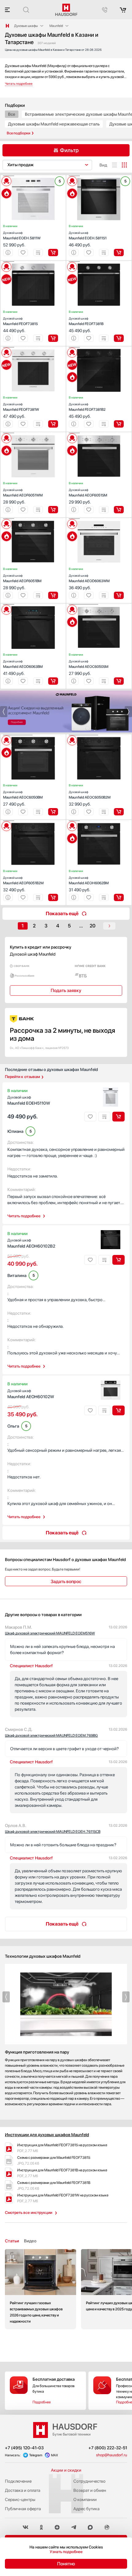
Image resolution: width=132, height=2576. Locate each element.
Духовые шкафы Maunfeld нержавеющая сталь (54, 124)
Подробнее (42, 2402)
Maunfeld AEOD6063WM (89, 578)
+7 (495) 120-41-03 (24, 2448)
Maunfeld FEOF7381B (86, 321)
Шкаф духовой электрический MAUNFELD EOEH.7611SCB (53, 1832)
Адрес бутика (86, 2509)
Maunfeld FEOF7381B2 (87, 407)
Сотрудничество (89, 2481)
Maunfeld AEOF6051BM (22, 578)
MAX (54, 2455)
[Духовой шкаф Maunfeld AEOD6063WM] (99, 519)
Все (12, 114)
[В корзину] (53, 253)
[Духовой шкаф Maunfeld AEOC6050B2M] (99, 735)
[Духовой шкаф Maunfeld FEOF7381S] (33, 262)
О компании (85, 2499)
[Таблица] (124, 165)
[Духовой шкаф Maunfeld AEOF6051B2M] (33, 821)
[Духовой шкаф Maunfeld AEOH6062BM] (99, 821)
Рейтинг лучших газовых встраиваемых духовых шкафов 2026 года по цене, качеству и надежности (41, 2289)
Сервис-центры (20, 2499)
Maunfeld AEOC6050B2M (90, 795)
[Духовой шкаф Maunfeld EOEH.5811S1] (99, 176)
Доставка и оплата (23, 2490)
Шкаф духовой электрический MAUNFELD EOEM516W (50, 1633)
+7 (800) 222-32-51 (108, 2448)
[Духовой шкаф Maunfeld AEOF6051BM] (33, 519)
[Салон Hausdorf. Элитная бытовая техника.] (7, 26)
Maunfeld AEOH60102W (31, 1394)
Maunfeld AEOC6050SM (89, 664)
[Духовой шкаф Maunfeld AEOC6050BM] (33, 735)
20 (93, 926)
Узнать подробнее (66, 2552)
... (81, 926)
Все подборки (19, 133)
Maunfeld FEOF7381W (21, 407)
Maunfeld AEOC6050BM (23, 795)
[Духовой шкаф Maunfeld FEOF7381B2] (99, 347)
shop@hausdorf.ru (112, 2455)
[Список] (115, 165)
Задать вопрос (66, 1582)
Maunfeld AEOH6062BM (89, 880)
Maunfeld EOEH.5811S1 (88, 236)
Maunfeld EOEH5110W (29, 1100)
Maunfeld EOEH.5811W (22, 236)
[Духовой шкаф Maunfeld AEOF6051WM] (33, 433)
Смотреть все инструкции (29, 2213)
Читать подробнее (24, 1216)
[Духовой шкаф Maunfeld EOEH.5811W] (33, 176)
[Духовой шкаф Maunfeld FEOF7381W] (33, 347)
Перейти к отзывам (22, 1077)
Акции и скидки (66, 2470)
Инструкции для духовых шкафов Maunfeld (47, 2135)
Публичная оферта (23, 2509)
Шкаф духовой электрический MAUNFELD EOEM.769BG (51, 1735)
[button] (9, 176)
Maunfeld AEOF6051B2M (23, 880)
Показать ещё (62, 914)
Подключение (18, 2481)
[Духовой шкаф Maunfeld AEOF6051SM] (99, 433)
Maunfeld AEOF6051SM (88, 493)
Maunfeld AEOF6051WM (23, 493)
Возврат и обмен (90, 2490)
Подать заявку (66, 990)
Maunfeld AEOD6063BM (23, 664)
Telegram (36, 2455)
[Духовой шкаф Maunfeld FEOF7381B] (99, 262)
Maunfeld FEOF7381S (20, 321)
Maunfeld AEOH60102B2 (31, 1243)
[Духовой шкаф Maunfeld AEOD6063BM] (33, 605)
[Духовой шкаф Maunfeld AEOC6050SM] (99, 605)
